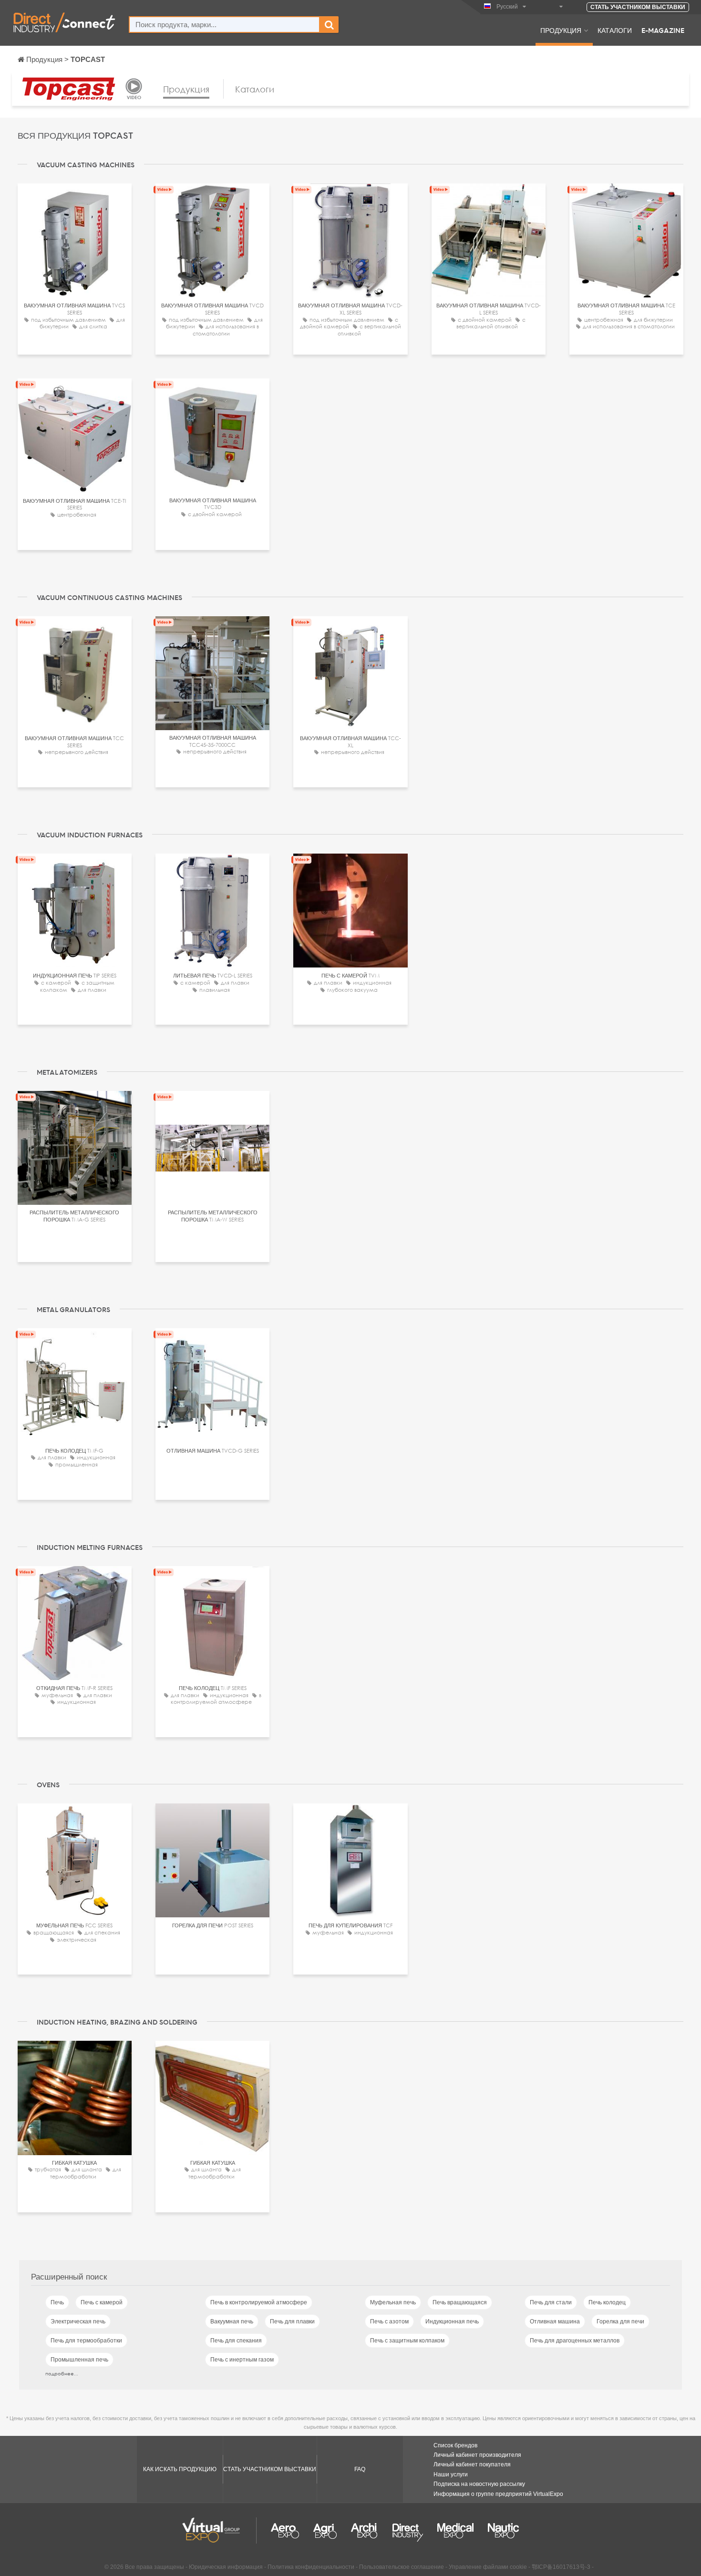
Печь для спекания (236, 2341)
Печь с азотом (389, 2321)
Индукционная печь (452, 2321)
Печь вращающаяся (460, 2302)
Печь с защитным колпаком (407, 2341)
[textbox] (224, 25)
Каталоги (615, 30)
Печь (57, 2302)
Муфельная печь (393, 2302)
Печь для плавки (292, 2321)
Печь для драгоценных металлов (575, 2341)
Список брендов (455, 2445)
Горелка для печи (620, 2321)
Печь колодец (607, 2302)
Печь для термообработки (86, 2341)
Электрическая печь (78, 2321)
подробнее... (62, 2373)
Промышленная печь (79, 2360)
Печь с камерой (102, 2302)
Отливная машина (555, 2321)
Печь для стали (551, 2302)
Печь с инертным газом (242, 2360)
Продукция (561, 30)
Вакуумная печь (232, 2321)
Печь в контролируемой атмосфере (259, 2302)
